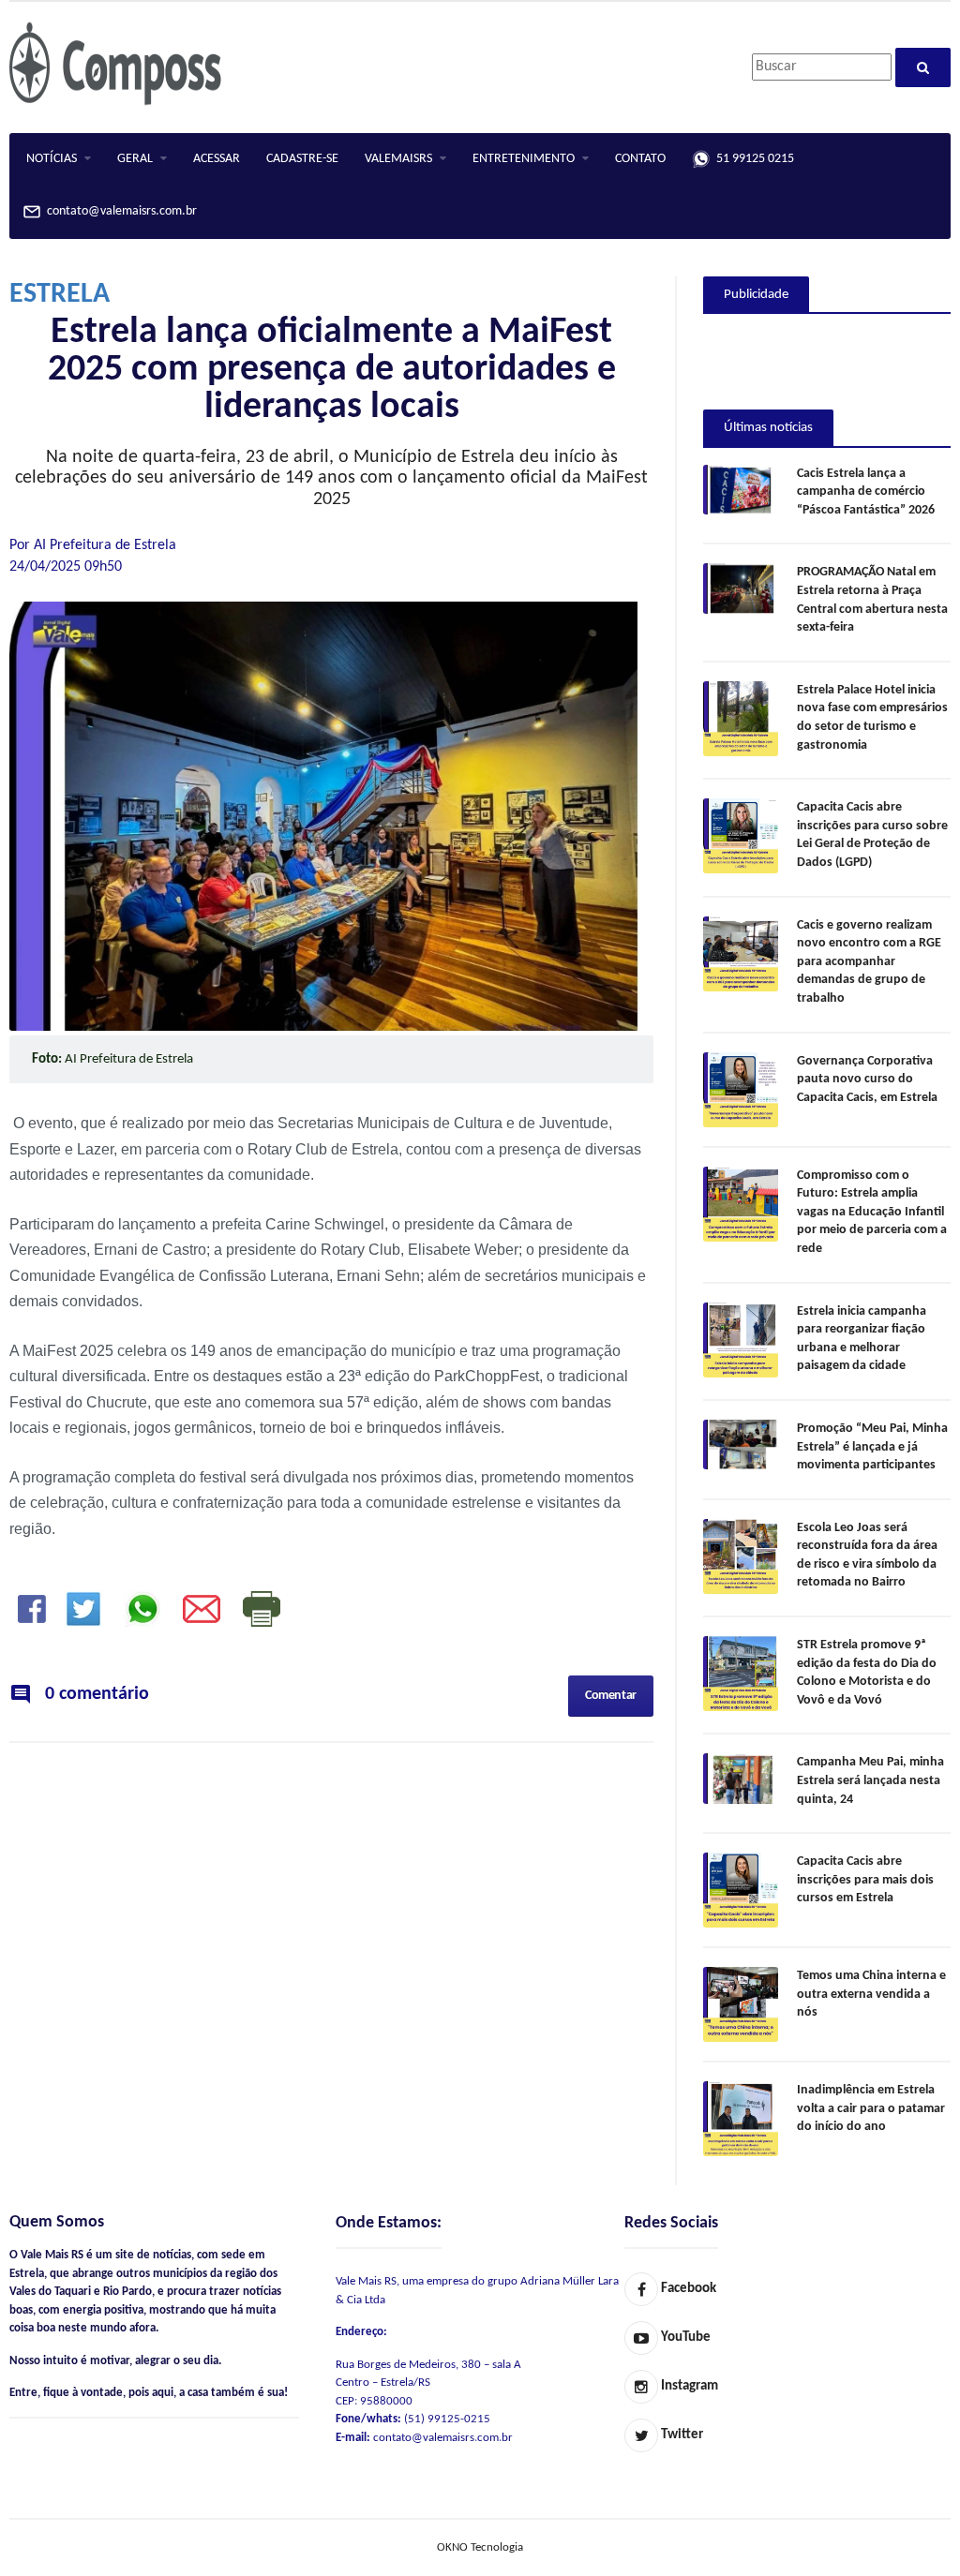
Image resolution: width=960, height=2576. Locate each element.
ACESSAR (217, 159)
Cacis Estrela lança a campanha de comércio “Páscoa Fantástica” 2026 (866, 492)
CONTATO (640, 159)
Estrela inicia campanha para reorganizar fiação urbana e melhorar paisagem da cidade (862, 1339)
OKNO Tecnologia (480, 2547)
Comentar (611, 1696)
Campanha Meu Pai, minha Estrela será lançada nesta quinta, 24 (870, 1780)
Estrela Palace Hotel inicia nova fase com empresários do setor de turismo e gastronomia (872, 718)
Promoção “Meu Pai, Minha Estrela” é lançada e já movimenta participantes (872, 1447)
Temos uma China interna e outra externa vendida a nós (871, 1994)
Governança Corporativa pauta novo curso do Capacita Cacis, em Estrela (867, 1080)
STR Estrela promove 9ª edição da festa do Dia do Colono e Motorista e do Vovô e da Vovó (867, 1673)
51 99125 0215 (752, 159)
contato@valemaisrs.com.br (119, 212)
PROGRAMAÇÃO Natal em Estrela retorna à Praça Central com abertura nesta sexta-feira (872, 600)
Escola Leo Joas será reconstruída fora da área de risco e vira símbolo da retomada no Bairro (867, 1556)
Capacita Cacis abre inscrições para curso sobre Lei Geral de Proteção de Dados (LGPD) (872, 835)
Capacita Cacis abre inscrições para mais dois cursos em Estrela (865, 1880)
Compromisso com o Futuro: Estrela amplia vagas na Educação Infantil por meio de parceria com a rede (872, 1212)
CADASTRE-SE (302, 159)
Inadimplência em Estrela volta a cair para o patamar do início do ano (871, 2108)
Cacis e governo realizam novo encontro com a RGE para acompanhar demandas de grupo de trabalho (869, 962)
